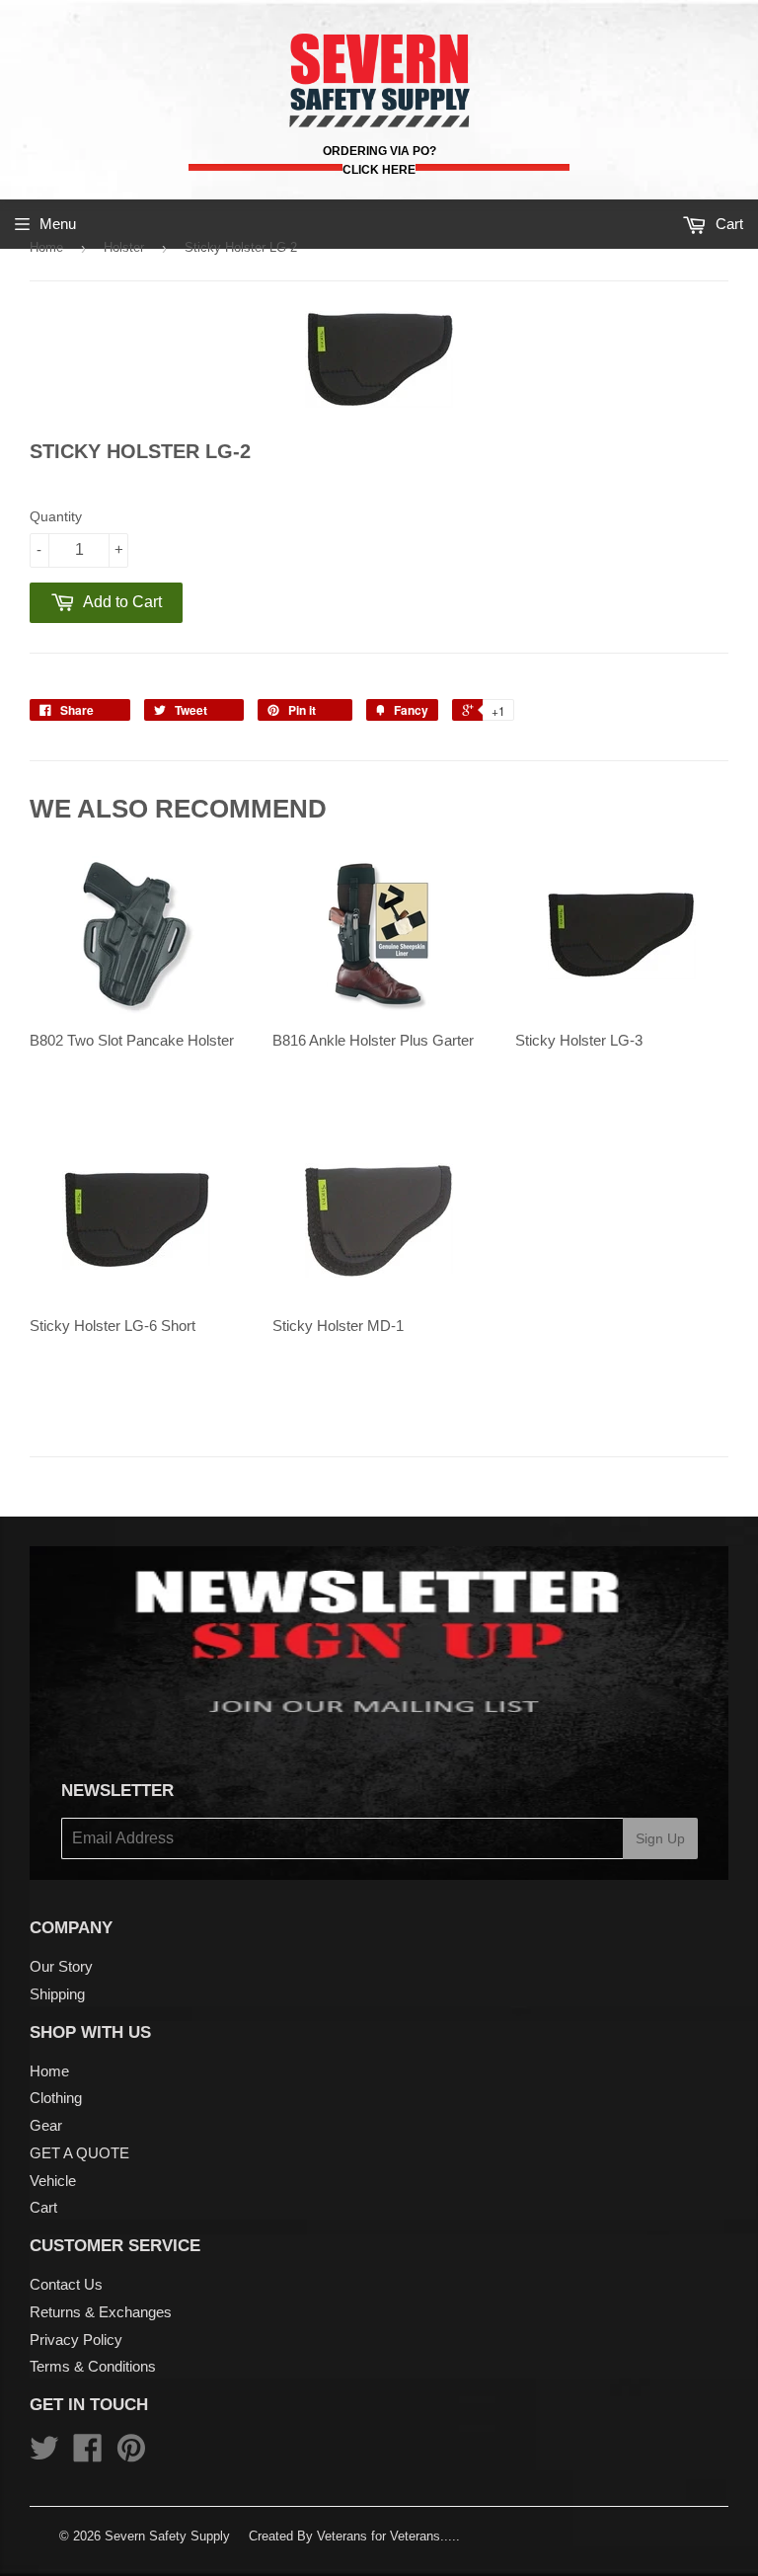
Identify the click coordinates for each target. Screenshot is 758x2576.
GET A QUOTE (79, 2153)
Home (46, 247)
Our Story (61, 1966)
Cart (43, 2207)
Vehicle (53, 2181)
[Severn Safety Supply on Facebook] (88, 2454)
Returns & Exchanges (101, 2312)
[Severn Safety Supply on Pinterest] (131, 2454)
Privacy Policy (76, 2340)
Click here (379, 170)
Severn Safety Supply (167, 2536)
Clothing (56, 2098)
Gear (46, 2125)
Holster (124, 247)
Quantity (56, 516)
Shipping (57, 1994)
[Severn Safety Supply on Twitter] (44, 2454)
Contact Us (66, 2284)
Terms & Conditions (93, 2366)
